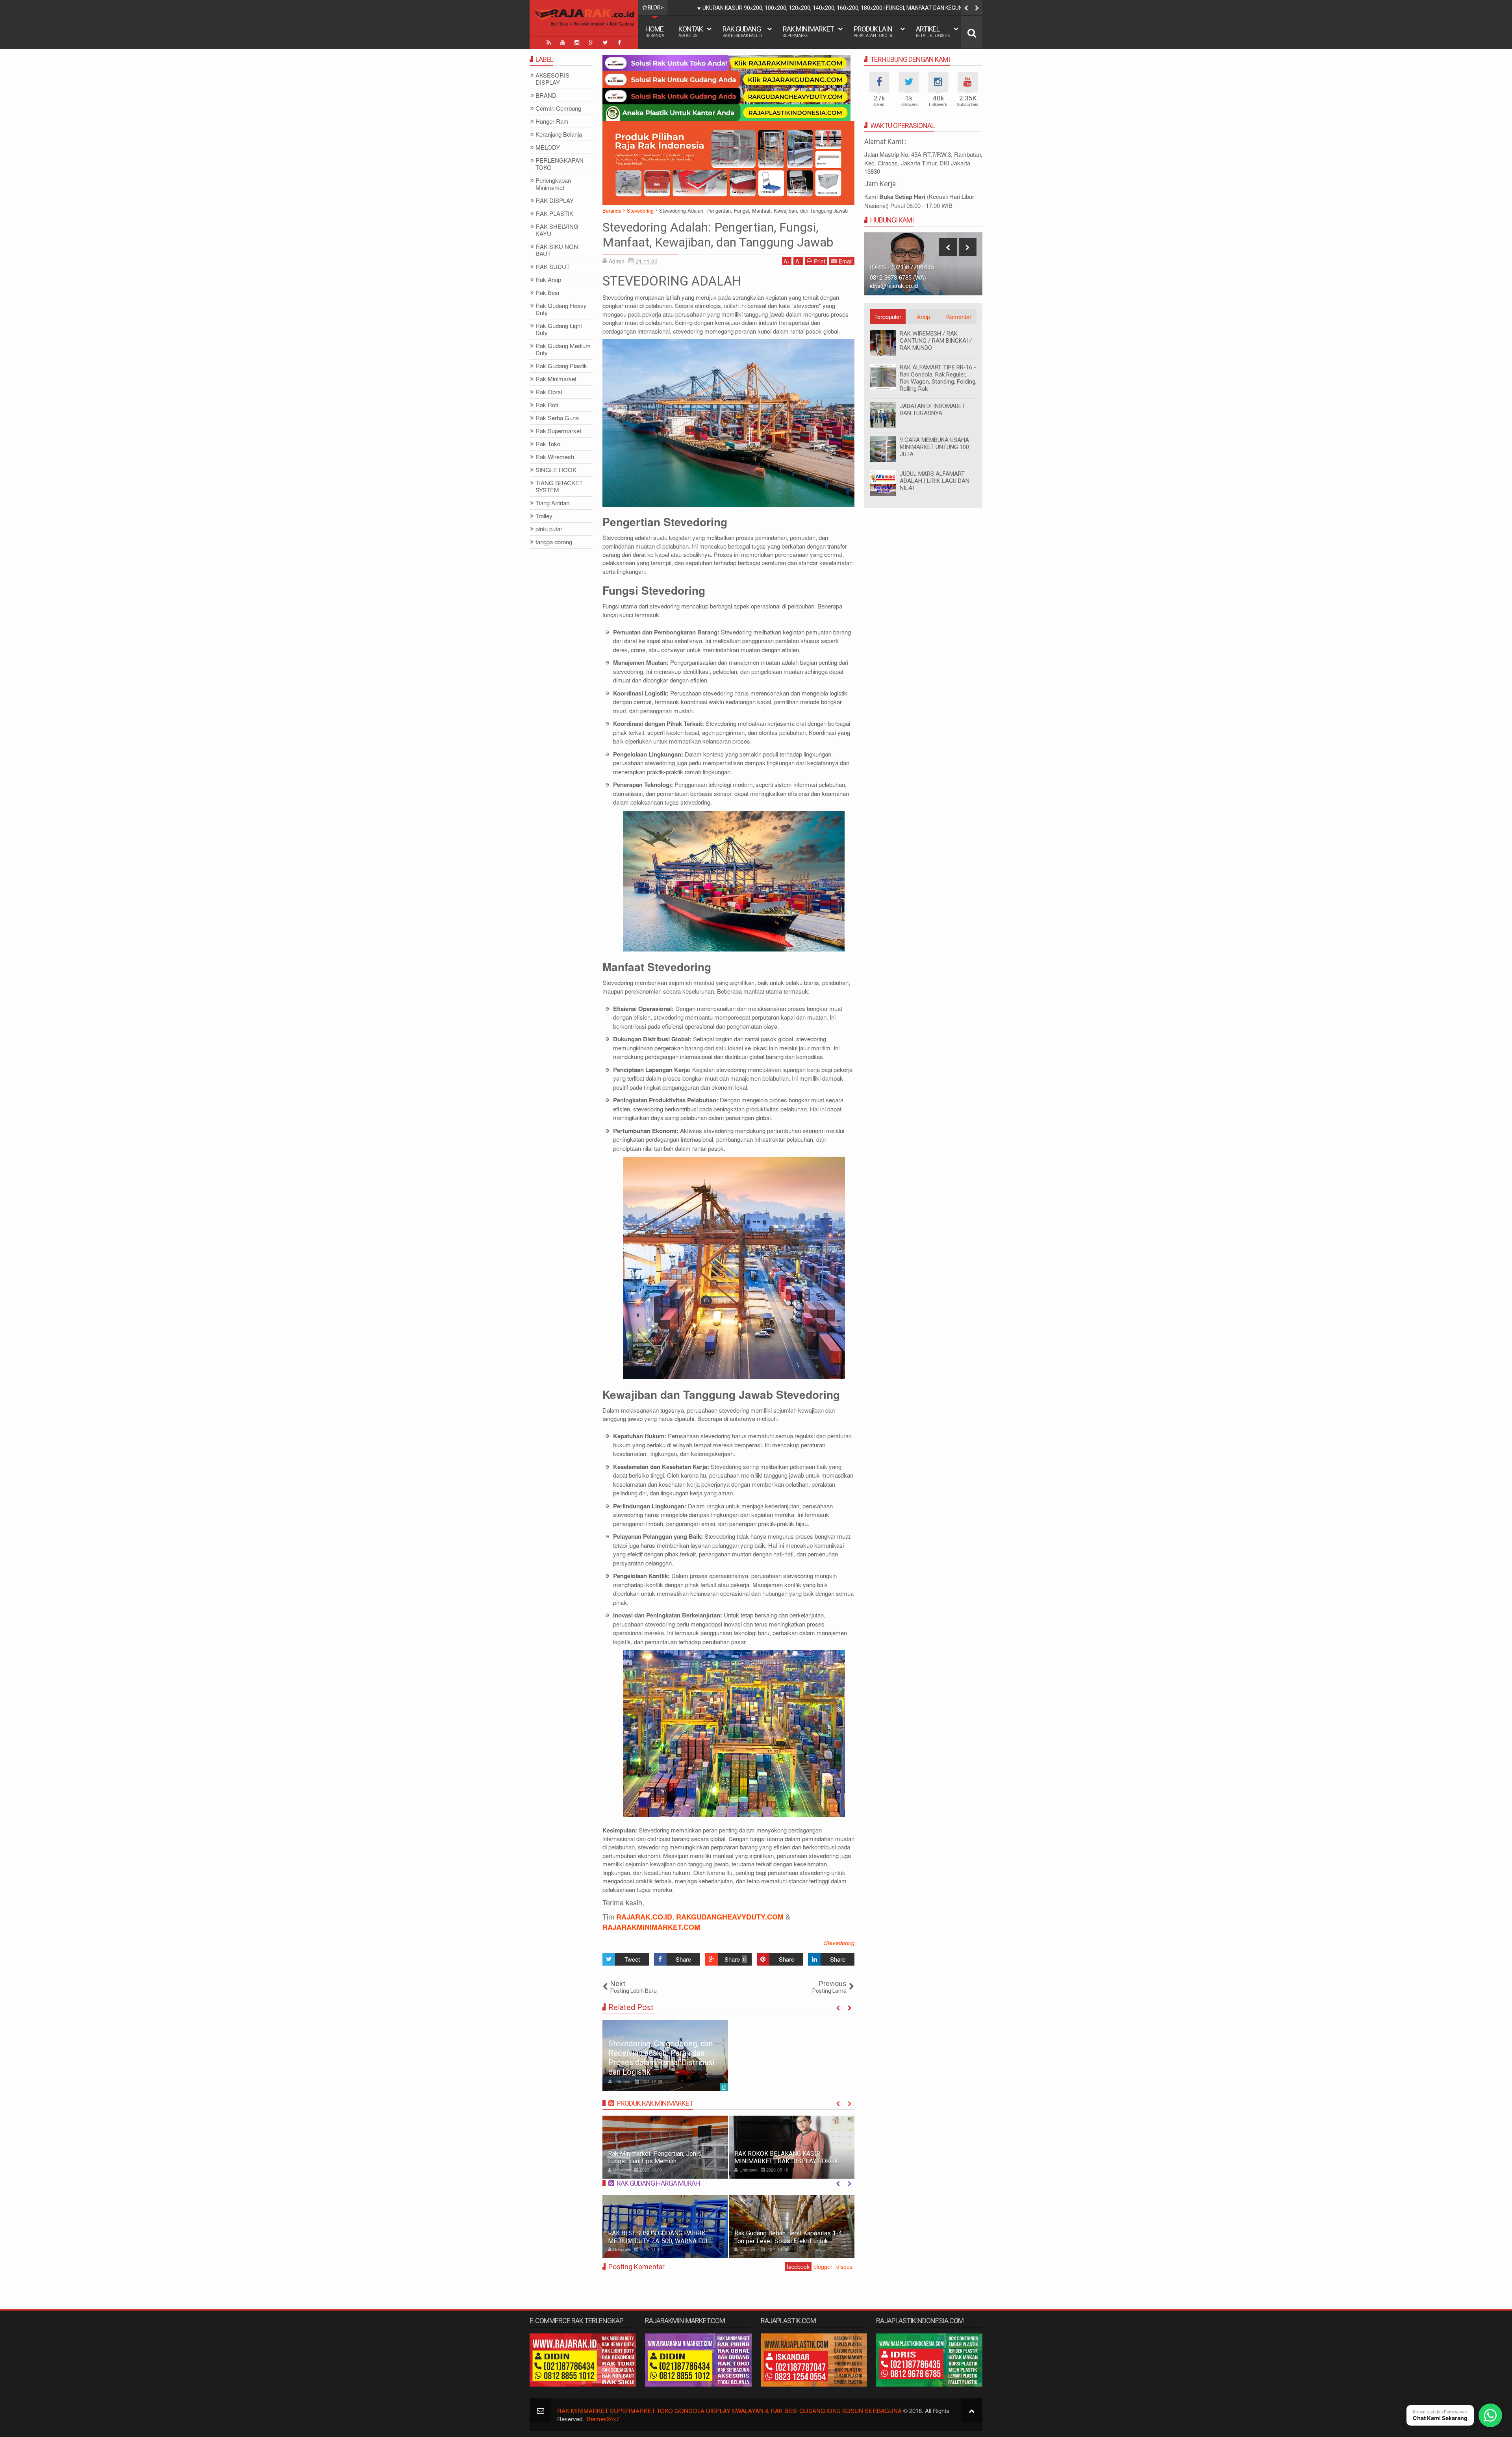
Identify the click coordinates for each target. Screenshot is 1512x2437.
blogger (823, 2266)
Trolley (544, 516)
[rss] (548, 43)
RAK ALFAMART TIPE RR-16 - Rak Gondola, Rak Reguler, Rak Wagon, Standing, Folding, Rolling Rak (938, 378)
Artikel (933, 31)
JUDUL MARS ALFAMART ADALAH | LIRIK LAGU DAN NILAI (935, 481)
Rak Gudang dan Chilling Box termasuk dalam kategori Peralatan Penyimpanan (788, 2237)
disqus (844, 2266)
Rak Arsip (548, 280)
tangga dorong (554, 542)
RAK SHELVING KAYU (557, 230)
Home (655, 31)
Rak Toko (548, 444)
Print (820, 261)
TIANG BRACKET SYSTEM (559, 487)
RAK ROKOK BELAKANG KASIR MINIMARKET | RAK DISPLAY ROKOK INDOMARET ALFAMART (660, 2161)
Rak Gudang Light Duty (559, 329)
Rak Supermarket (558, 431)
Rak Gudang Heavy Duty (561, 309)
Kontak (691, 31)
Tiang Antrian (552, 503)
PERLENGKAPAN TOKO (560, 164)
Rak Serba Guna (557, 418)
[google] (591, 43)
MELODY (548, 147)
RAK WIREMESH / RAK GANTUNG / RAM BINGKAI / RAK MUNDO (936, 341)
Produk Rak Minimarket (655, 2103)
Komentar (959, 316)
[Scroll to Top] (972, 2410)
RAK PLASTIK (554, 214)
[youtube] (563, 43)
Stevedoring (839, 1943)
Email (846, 261)
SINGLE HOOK (556, 470)
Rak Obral (549, 392)
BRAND (546, 96)
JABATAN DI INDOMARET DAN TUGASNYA (932, 410)
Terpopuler (888, 316)
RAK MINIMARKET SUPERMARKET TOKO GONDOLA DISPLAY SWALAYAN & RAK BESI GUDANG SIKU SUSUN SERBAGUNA (729, 2410)
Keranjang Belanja (559, 134)
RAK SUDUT (553, 267)
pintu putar (549, 529)
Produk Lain (875, 31)
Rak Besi (547, 293)
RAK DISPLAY (555, 201)
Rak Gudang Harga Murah (658, 2183)
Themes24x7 (602, 2419)
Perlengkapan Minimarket (553, 184)
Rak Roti (547, 405)
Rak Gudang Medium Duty (563, 350)
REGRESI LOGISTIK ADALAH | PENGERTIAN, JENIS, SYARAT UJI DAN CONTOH (797, 8)
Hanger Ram (552, 121)
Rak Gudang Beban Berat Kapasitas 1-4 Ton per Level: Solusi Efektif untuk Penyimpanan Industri (662, 2241)
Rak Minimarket (808, 31)
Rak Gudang (743, 31)
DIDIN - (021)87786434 (902, 267)
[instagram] (577, 43)
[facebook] (619, 43)
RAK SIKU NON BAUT (557, 250)
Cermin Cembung (558, 108)
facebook (798, 2266)
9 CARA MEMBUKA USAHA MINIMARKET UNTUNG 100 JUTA (934, 447)
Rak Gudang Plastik (561, 366)
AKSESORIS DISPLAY (552, 79)
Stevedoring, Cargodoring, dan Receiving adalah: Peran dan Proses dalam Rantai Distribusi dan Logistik (661, 2058)
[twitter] (605, 43)
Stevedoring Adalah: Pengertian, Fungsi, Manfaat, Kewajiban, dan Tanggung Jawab (718, 235)
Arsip (923, 316)
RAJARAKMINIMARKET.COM (651, 1927)
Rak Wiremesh (555, 457)
